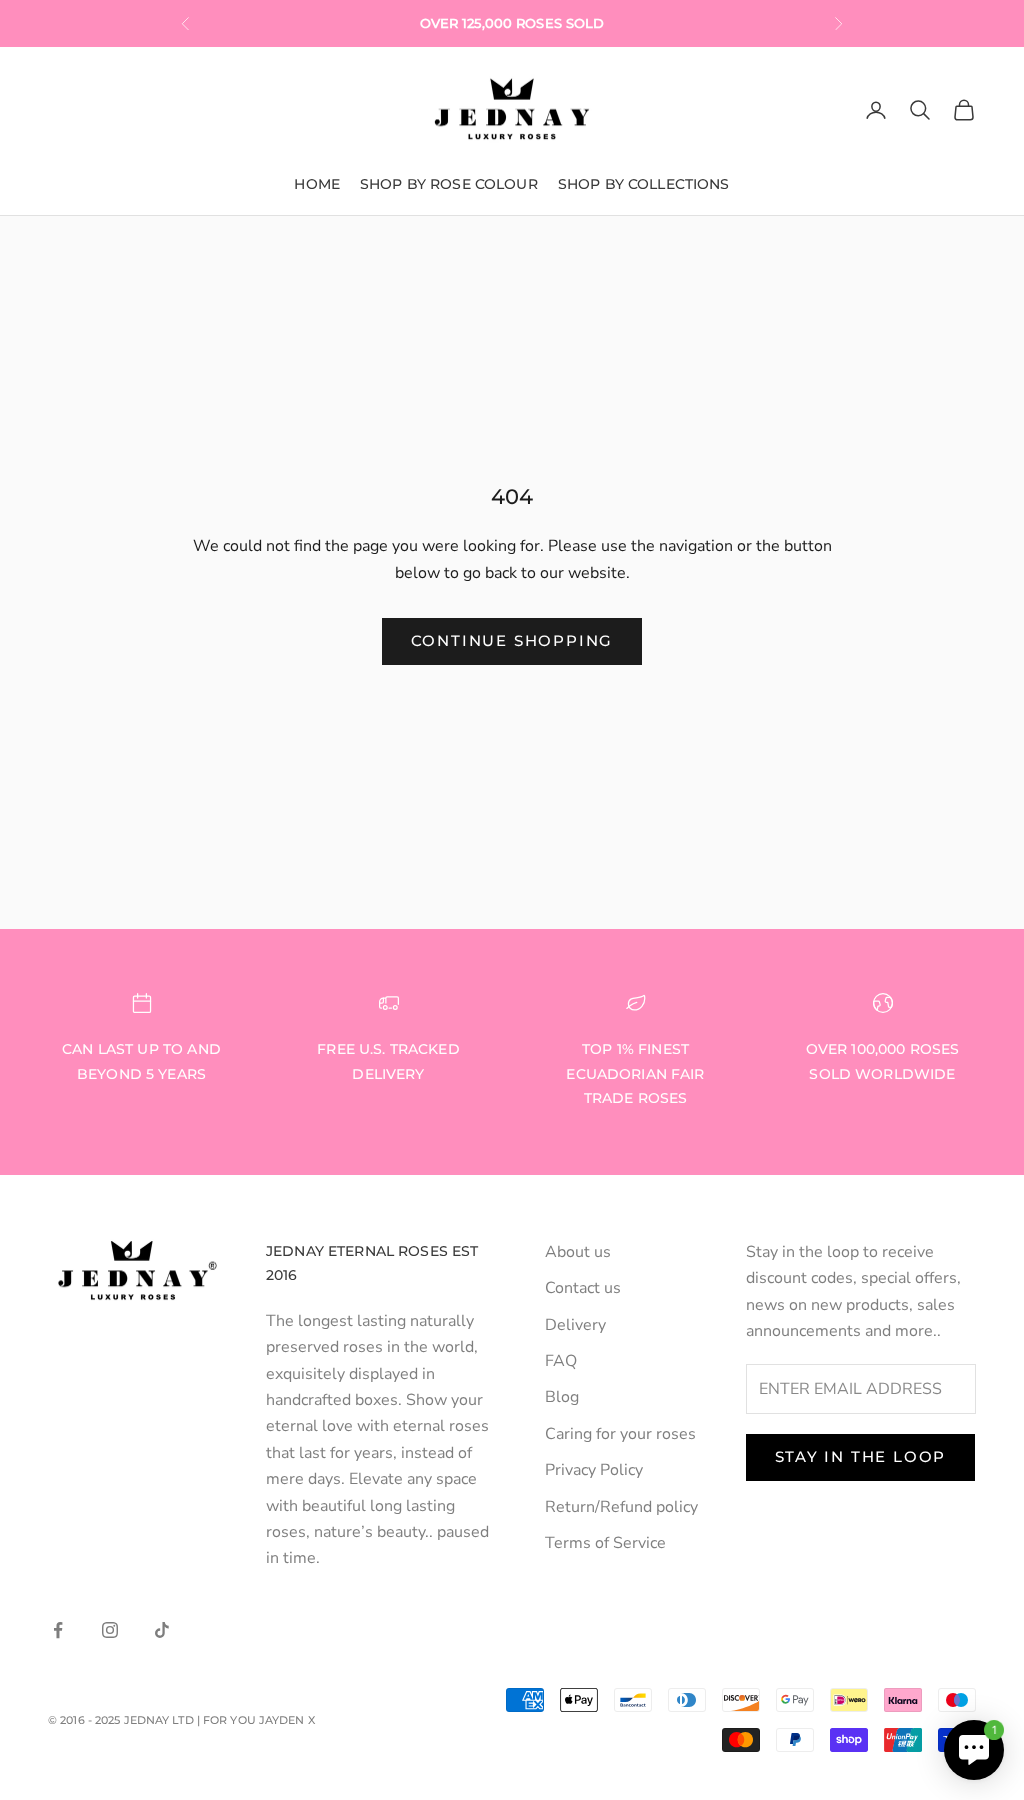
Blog (562, 1397)
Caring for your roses (620, 1434)
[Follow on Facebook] (58, 1630)
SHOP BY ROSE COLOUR (449, 184)
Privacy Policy (594, 1470)
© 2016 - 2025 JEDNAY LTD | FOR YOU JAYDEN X (181, 1720)
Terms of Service (605, 1543)
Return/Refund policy (621, 1507)
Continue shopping (512, 640)
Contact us (583, 1288)
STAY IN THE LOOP (861, 1456)
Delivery (575, 1325)
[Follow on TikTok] (162, 1630)
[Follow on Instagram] (110, 1630)
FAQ (561, 1361)
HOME (317, 184)
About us (578, 1252)
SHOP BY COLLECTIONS (644, 184)
